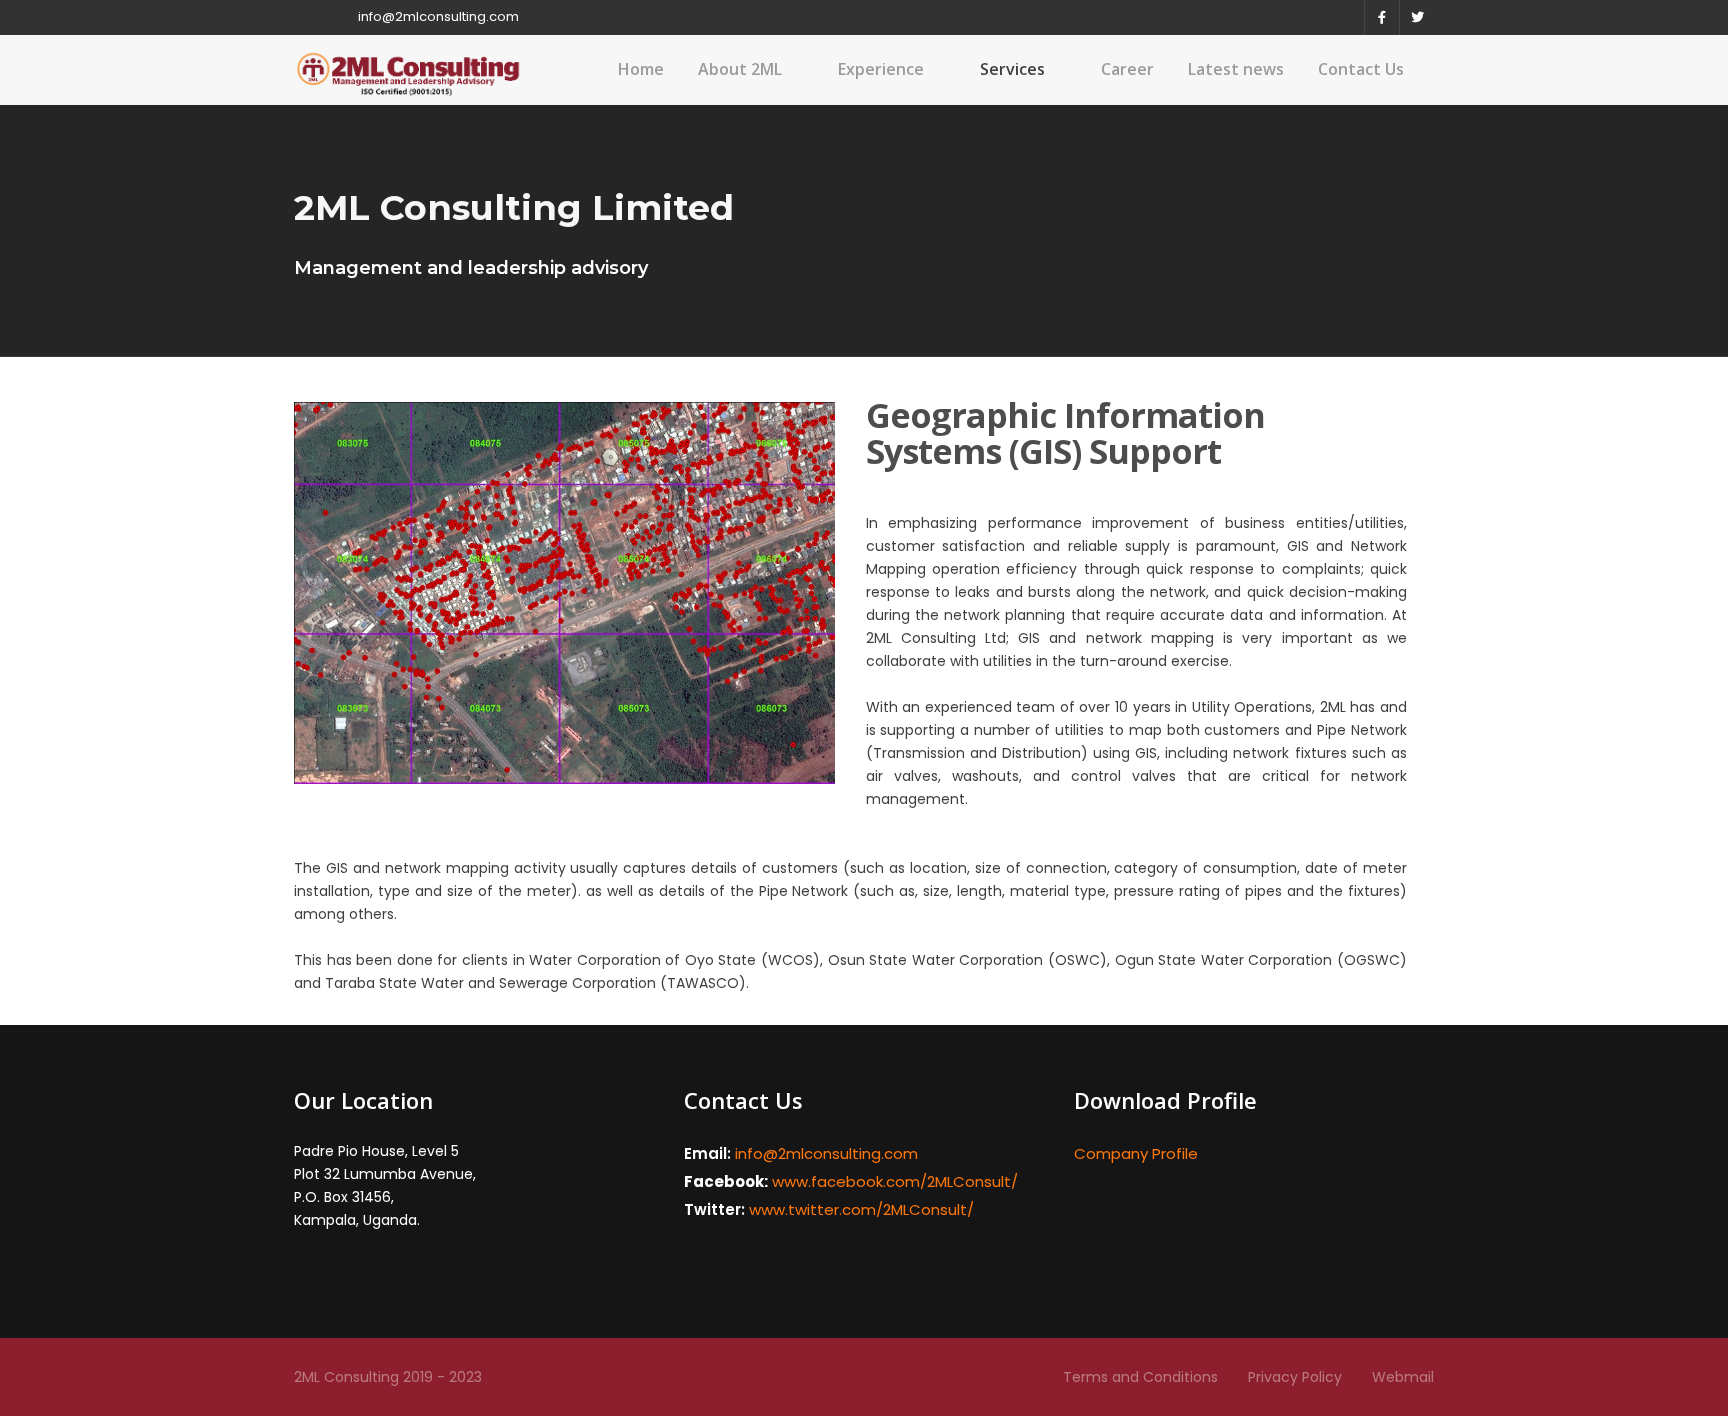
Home (641, 69)
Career (1127, 69)
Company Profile (1136, 1153)
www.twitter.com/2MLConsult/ (861, 1209)
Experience (881, 69)
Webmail (1403, 1377)
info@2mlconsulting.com (438, 16)
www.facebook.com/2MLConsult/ (895, 1181)
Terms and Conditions (1140, 1377)
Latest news (1236, 69)
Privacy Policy (1295, 1377)
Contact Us (1361, 69)
